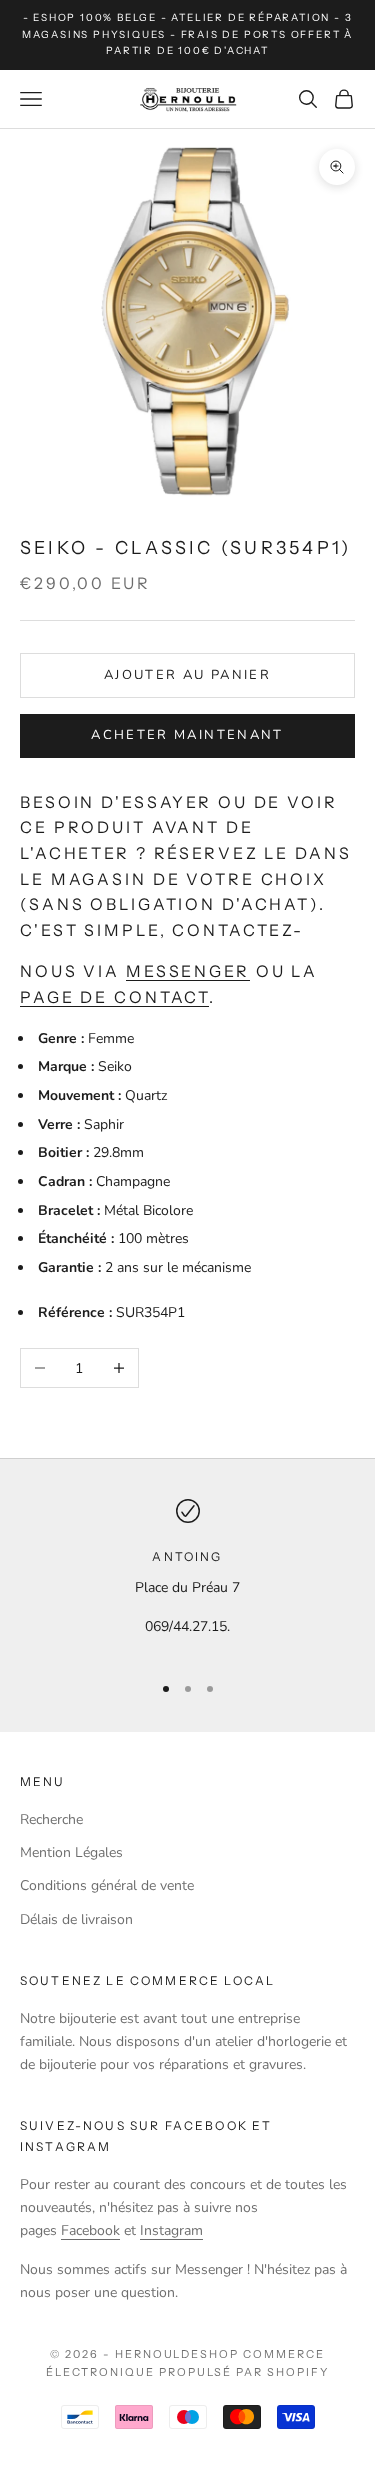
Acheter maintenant (187, 735)
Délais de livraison (76, 1919)
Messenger (188, 971)
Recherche (51, 1819)
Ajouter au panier (187, 675)
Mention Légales (71, 1852)
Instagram (171, 2230)
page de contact (114, 997)
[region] (187, 1576)
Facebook (90, 2230)
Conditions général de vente (107, 1885)
